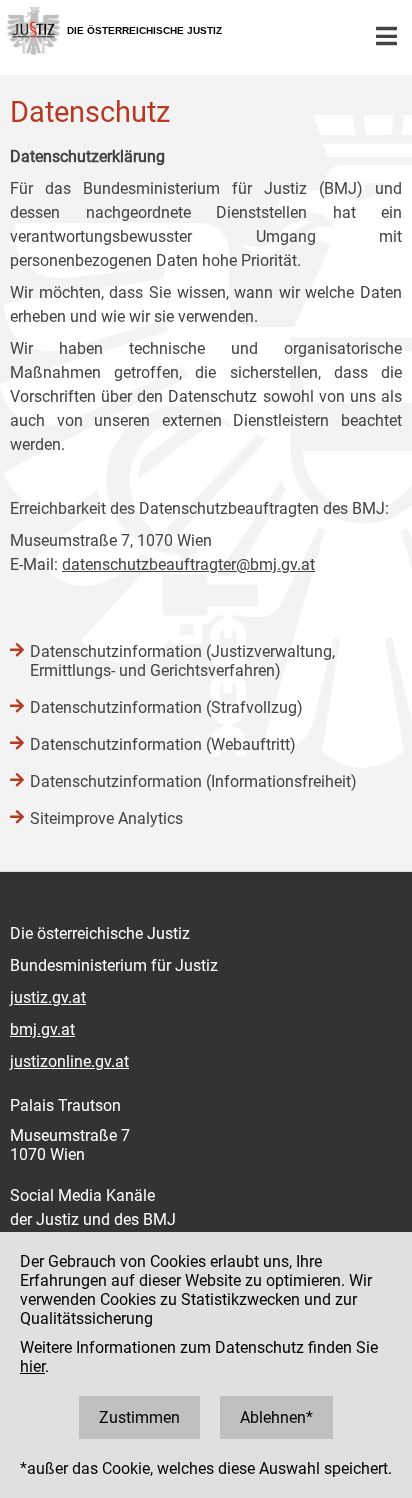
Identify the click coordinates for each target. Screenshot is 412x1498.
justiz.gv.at (48, 997)
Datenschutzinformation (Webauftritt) (163, 744)
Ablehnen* (276, 1417)
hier (32, 1366)
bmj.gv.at (42, 1029)
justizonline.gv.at (69, 1061)
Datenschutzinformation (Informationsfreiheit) (193, 781)
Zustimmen (139, 1417)
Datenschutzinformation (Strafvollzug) (166, 707)
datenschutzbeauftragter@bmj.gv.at (188, 564)
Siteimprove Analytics (106, 818)
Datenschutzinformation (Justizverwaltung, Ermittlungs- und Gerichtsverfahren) (182, 661)
